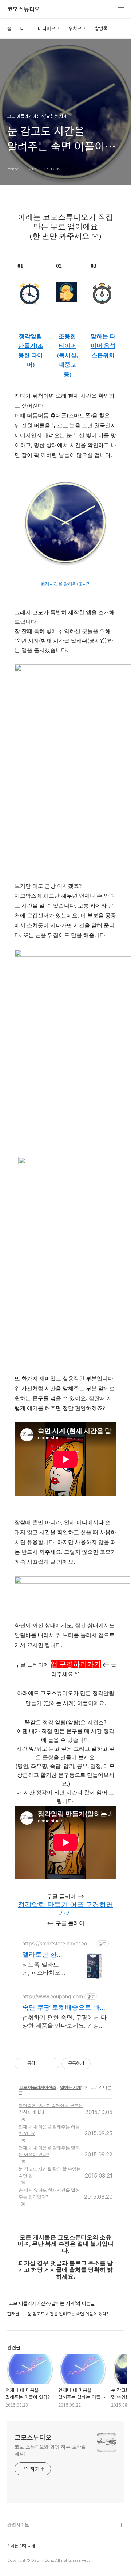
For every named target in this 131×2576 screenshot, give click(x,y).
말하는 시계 (70, 2087)
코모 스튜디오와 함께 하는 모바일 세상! (50, 2450)
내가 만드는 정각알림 (29, 2537)
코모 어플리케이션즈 (38, 2087)
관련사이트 (18, 2525)
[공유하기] (42, 2064)
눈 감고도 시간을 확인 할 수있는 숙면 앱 (50, 2172)
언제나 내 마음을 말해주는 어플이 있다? (49, 2130)
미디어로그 (49, 28)
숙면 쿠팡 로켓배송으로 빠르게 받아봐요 (64, 2008)
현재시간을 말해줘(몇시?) (66, 584)
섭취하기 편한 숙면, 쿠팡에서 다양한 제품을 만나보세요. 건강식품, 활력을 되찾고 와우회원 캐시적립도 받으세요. (64, 2021)
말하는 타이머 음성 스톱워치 (103, 346)
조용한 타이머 (67, 341)
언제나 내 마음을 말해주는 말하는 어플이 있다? (49, 2151)
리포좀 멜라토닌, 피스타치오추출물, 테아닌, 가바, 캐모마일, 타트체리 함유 (42, 1969)
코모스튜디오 (24, 9)
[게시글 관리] (51, 2064)
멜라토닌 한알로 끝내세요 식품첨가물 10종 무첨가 (44, 1955)
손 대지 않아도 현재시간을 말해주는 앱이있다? (49, 2193)
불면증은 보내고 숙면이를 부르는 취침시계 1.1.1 (51, 2109)
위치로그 (77, 28)
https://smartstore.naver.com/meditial (58, 1943)
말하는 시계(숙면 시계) (30, 2549)
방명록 (101, 28)
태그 (25, 28)
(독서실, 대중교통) (68, 365)
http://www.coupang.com (53, 1996)
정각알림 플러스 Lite (29, 2560)
